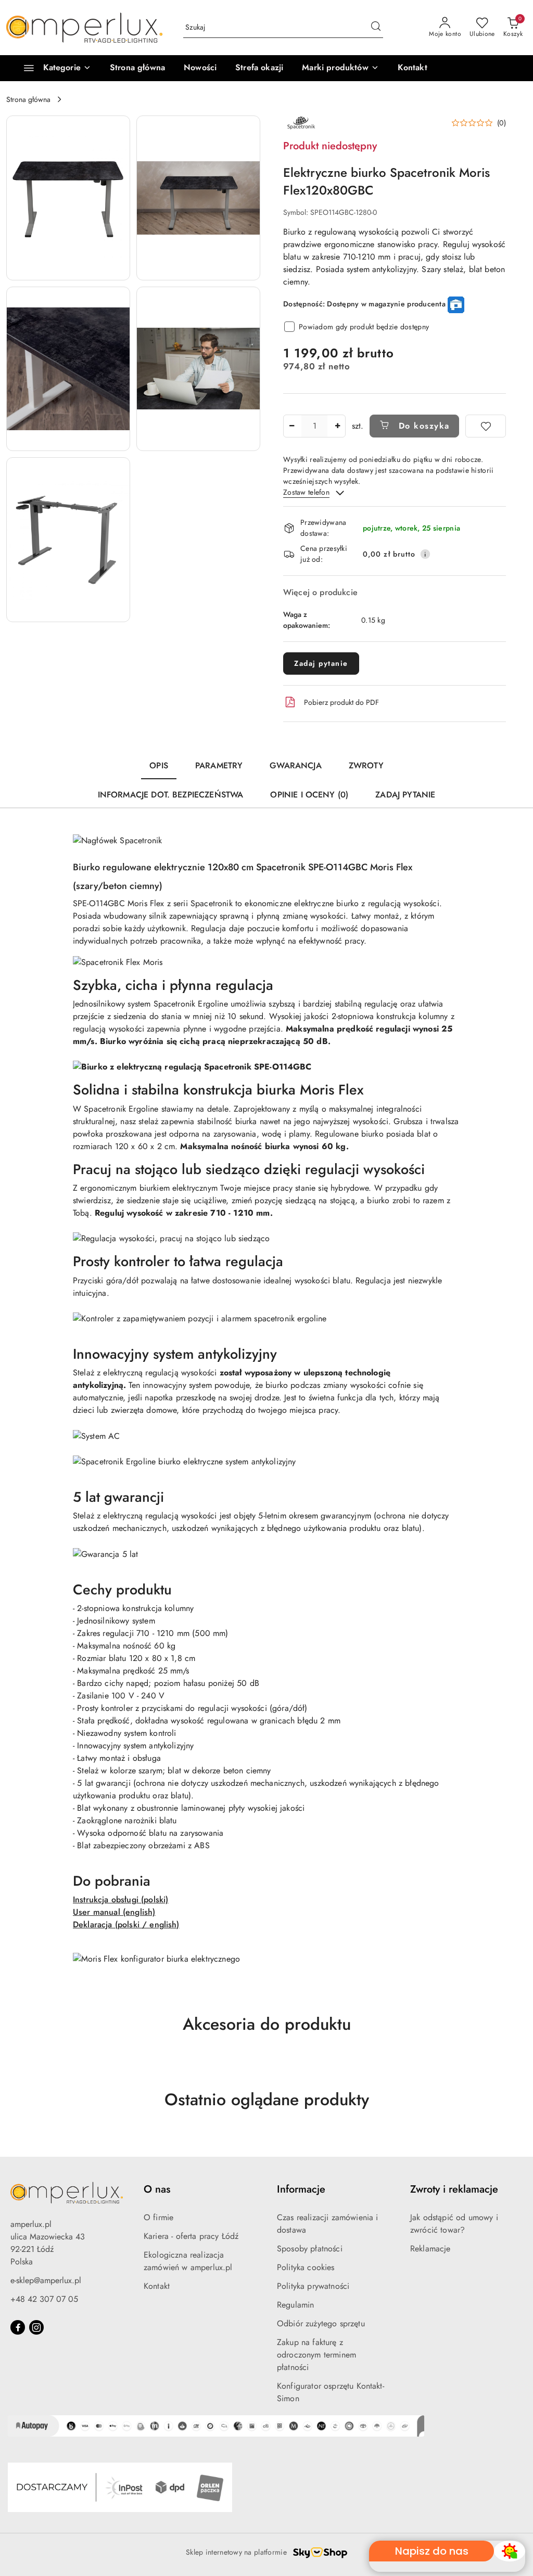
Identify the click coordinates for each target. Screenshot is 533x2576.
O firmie (158, 2217)
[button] (340, 68)
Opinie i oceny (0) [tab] (309, 795)
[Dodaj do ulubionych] (486, 426)
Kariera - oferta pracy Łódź (191, 2236)
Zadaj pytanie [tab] (405, 795)
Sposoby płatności (310, 2249)
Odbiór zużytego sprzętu (321, 2323)
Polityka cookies (306, 2267)
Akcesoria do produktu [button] (267, 2024)
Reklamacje (430, 2249)
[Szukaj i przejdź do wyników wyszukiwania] (376, 28)
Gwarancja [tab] (295, 765)
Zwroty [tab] (366, 765)
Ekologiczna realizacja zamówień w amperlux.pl (188, 2261)
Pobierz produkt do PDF (341, 702)
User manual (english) (114, 1912)
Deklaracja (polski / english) (126, 1924)
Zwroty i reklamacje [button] (454, 2189)
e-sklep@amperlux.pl (46, 2280)
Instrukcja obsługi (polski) (120, 1899)
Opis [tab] (159, 765)
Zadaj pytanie (321, 663)
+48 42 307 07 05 (44, 2299)
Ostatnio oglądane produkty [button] (267, 2100)
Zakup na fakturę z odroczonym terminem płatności (316, 2355)
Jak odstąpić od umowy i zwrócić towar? (454, 2224)
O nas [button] (157, 2189)
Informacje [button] (301, 2189)
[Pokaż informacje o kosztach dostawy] (425, 554)
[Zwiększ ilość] (337, 426)
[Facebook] (18, 2327)
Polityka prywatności (313, 2286)
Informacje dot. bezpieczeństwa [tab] (171, 795)
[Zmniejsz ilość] (291, 426)
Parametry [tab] (219, 765)
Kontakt (157, 2286)
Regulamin (295, 2305)
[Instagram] (36, 2327)
